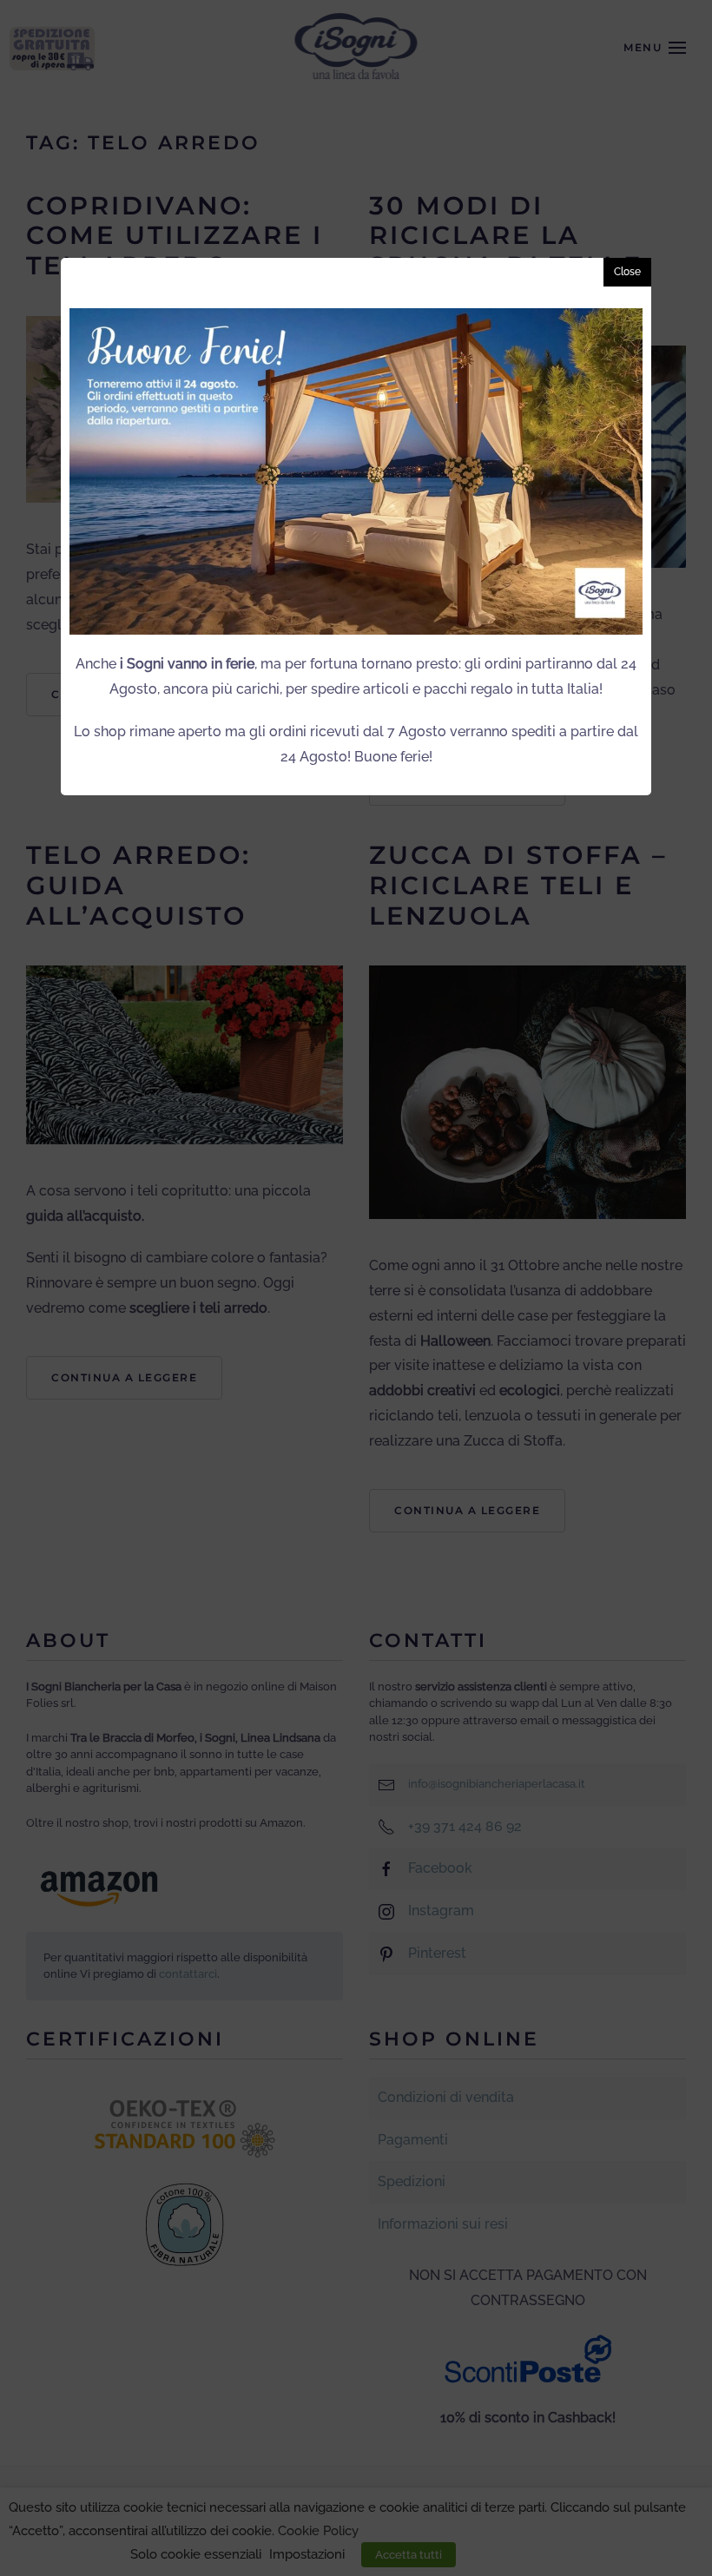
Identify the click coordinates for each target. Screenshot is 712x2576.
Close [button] (627, 272)
